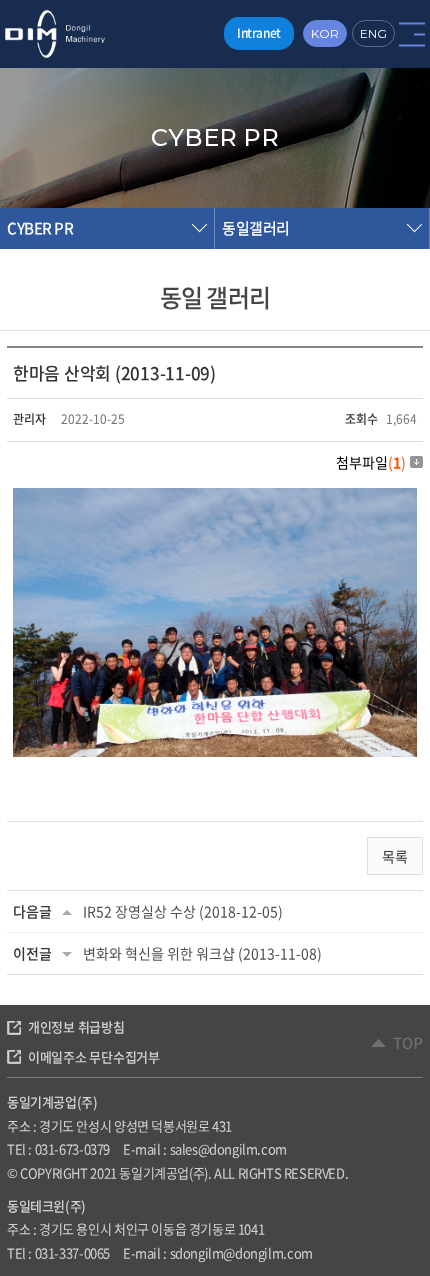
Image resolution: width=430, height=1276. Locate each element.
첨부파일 (371, 462)
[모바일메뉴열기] (412, 33)
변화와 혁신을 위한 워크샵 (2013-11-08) (202, 953)
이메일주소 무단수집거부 (94, 1056)
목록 (395, 856)
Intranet (259, 33)
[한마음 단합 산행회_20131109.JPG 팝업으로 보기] (215, 500)
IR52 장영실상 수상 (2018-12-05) (183, 911)
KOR (325, 33)
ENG (373, 33)
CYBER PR (40, 228)
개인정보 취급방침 (76, 1026)
